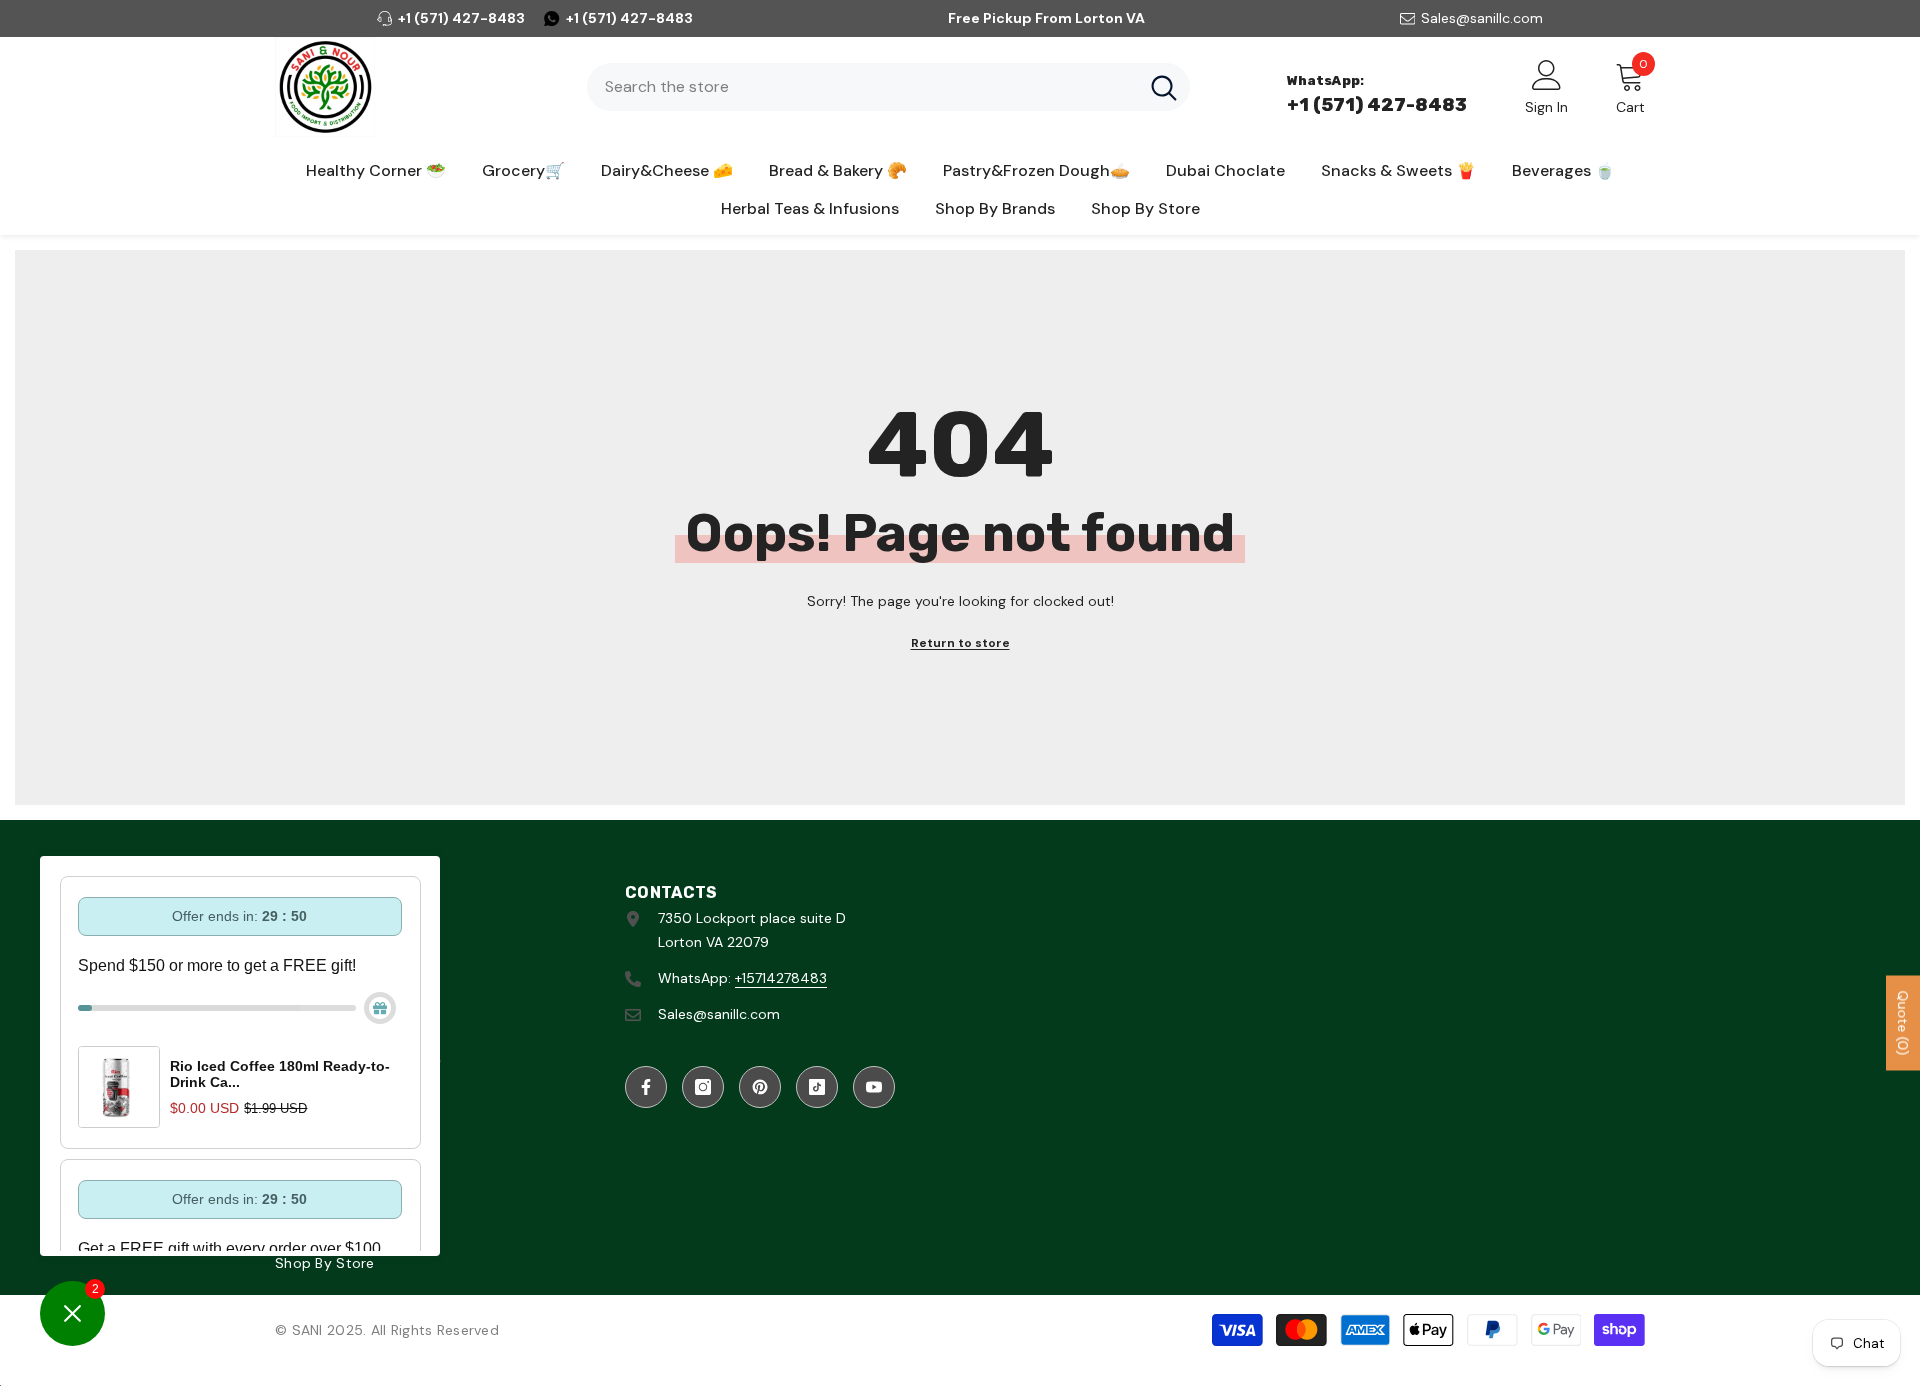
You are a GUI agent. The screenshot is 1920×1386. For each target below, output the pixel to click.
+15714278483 (781, 978)
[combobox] (862, 87)
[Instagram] (703, 1087)
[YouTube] (874, 1087)
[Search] (888, 87)
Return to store (960, 643)
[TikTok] (817, 1087)
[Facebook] (646, 1087)
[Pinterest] (760, 1087)
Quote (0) (1903, 1022)
